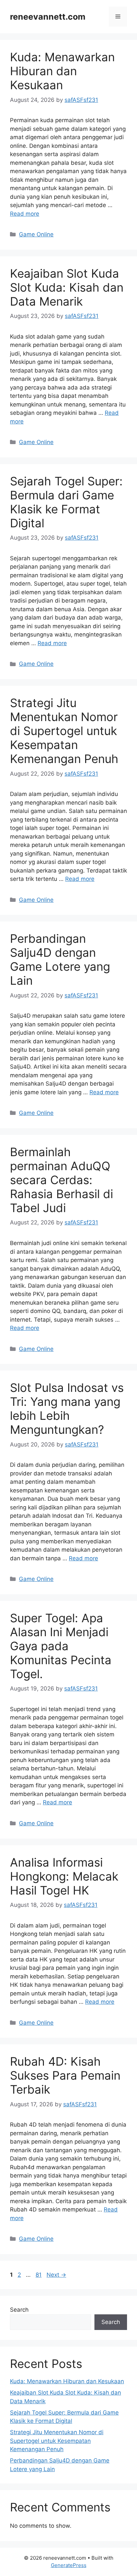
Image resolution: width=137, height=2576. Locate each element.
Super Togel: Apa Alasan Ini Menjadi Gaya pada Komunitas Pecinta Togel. (61, 1646)
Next (56, 2275)
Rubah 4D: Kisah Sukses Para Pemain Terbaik (65, 2075)
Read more (25, 214)
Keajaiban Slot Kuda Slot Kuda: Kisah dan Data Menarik (67, 287)
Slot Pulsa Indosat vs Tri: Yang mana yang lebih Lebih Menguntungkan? (67, 1409)
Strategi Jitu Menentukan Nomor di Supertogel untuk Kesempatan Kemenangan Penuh (64, 731)
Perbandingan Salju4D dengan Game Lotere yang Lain (60, 959)
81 (39, 2275)
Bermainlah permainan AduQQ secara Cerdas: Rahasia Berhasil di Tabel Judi (62, 1180)
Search (19, 2310)
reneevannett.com (48, 17)
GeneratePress (69, 2565)
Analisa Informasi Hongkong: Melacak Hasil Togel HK (64, 1876)
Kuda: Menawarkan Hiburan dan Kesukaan (62, 71)
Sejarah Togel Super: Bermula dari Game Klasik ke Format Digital (66, 502)
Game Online (36, 234)
